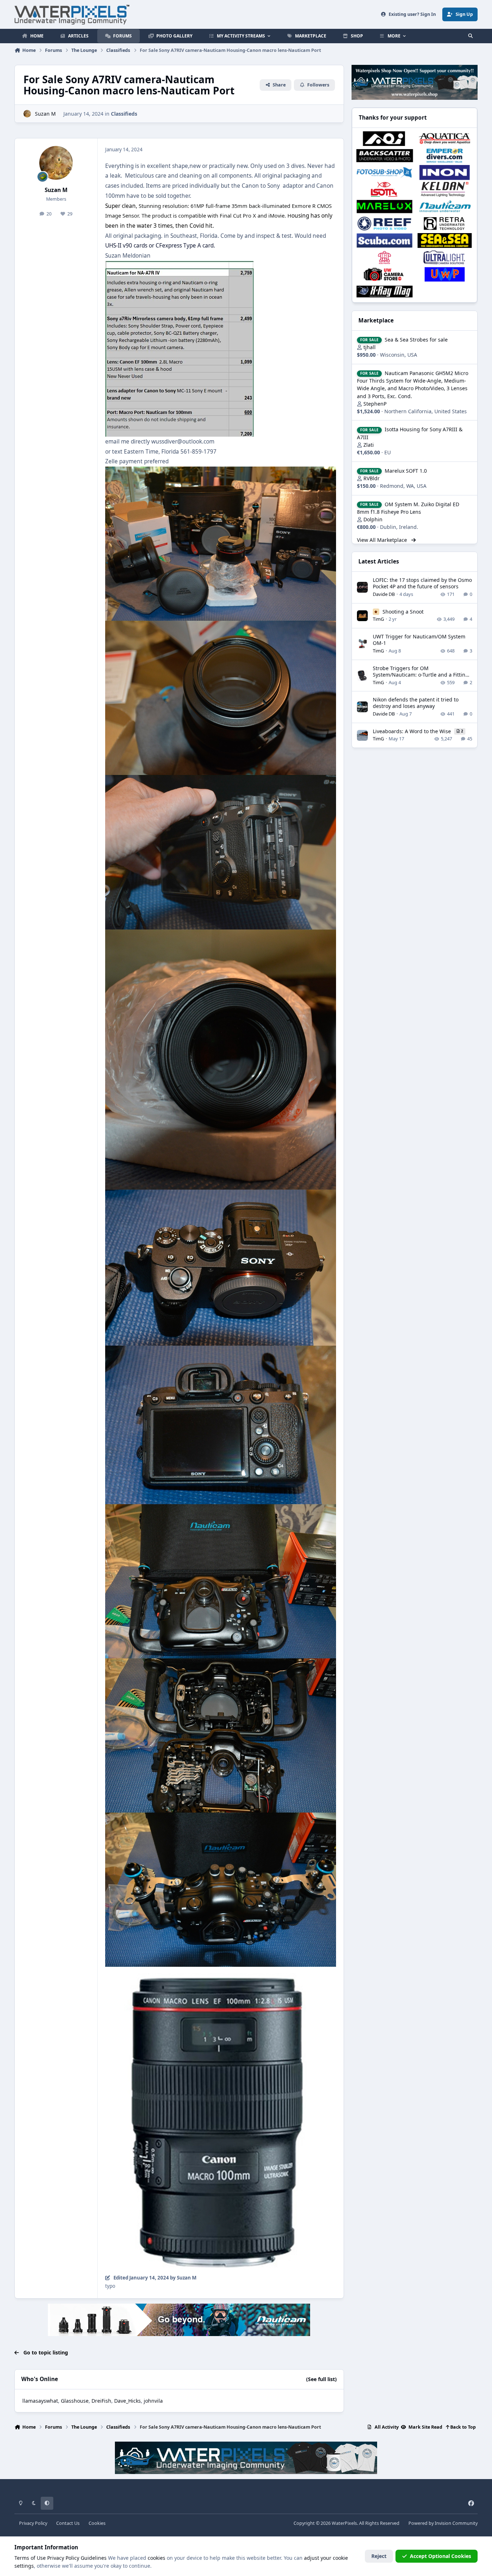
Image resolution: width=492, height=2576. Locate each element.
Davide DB (384, 594)
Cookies (97, 2523)
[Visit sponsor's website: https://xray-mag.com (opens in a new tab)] (384, 291)
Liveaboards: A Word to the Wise (413, 731)
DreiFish (101, 2401)
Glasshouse (75, 2401)
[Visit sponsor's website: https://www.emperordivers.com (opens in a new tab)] (445, 155)
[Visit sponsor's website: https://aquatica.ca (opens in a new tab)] (445, 139)
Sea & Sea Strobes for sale (416, 340)
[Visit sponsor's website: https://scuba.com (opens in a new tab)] (384, 240)
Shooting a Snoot (403, 612)
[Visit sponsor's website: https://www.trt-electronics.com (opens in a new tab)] (384, 257)
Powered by (443, 2523)
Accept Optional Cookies (440, 2556)
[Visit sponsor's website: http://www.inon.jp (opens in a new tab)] (445, 172)
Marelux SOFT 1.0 (406, 471)
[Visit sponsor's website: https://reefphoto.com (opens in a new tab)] (384, 224)
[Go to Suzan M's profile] (27, 114)
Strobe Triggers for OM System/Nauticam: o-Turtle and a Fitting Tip (421, 675)
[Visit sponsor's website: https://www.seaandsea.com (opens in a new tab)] (445, 240)
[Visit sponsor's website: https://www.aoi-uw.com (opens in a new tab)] (384, 139)
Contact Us (68, 2523)
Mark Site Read (425, 2427)
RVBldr (372, 478)
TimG (378, 619)
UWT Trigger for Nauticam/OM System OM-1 (419, 640)
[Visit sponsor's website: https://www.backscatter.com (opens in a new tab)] (384, 155)
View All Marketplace (383, 540)
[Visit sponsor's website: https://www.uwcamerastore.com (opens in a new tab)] (384, 274)
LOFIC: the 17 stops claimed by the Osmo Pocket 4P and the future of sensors (422, 583)
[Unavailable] (221, 471)
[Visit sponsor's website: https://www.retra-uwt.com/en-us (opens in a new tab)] (445, 224)
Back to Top (462, 2427)
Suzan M (45, 114)
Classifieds (124, 114)
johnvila (153, 2401)
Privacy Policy (33, 2523)
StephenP (375, 404)
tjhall (370, 347)
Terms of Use (30, 2558)
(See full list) (321, 2379)
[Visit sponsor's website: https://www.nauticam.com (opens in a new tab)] (445, 206)
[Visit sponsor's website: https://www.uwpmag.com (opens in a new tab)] (445, 274)
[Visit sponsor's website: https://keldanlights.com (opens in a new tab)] (445, 189)
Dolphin (373, 519)
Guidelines (94, 2558)
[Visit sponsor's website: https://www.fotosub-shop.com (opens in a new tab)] (384, 172)
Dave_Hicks (128, 2401)
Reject (379, 2556)
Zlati (369, 445)
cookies (156, 2558)
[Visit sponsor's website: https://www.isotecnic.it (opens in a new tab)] (384, 189)
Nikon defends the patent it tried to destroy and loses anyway (416, 703)
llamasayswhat (40, 2401)
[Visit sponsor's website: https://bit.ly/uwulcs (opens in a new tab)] (445, 257)
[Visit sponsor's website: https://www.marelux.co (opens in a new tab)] (384, 206)
